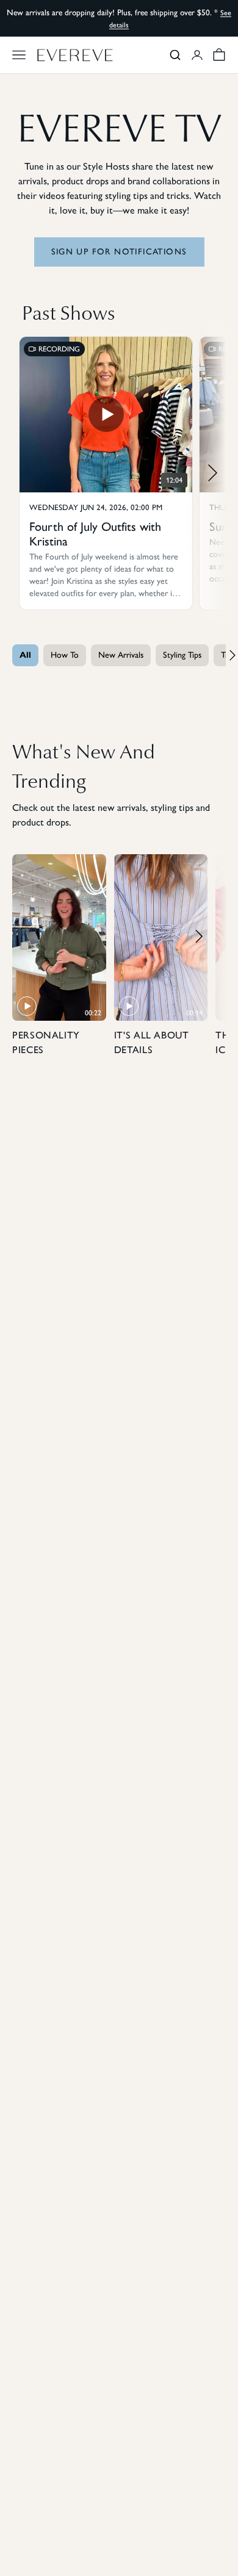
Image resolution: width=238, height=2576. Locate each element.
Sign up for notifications (119, 252)
